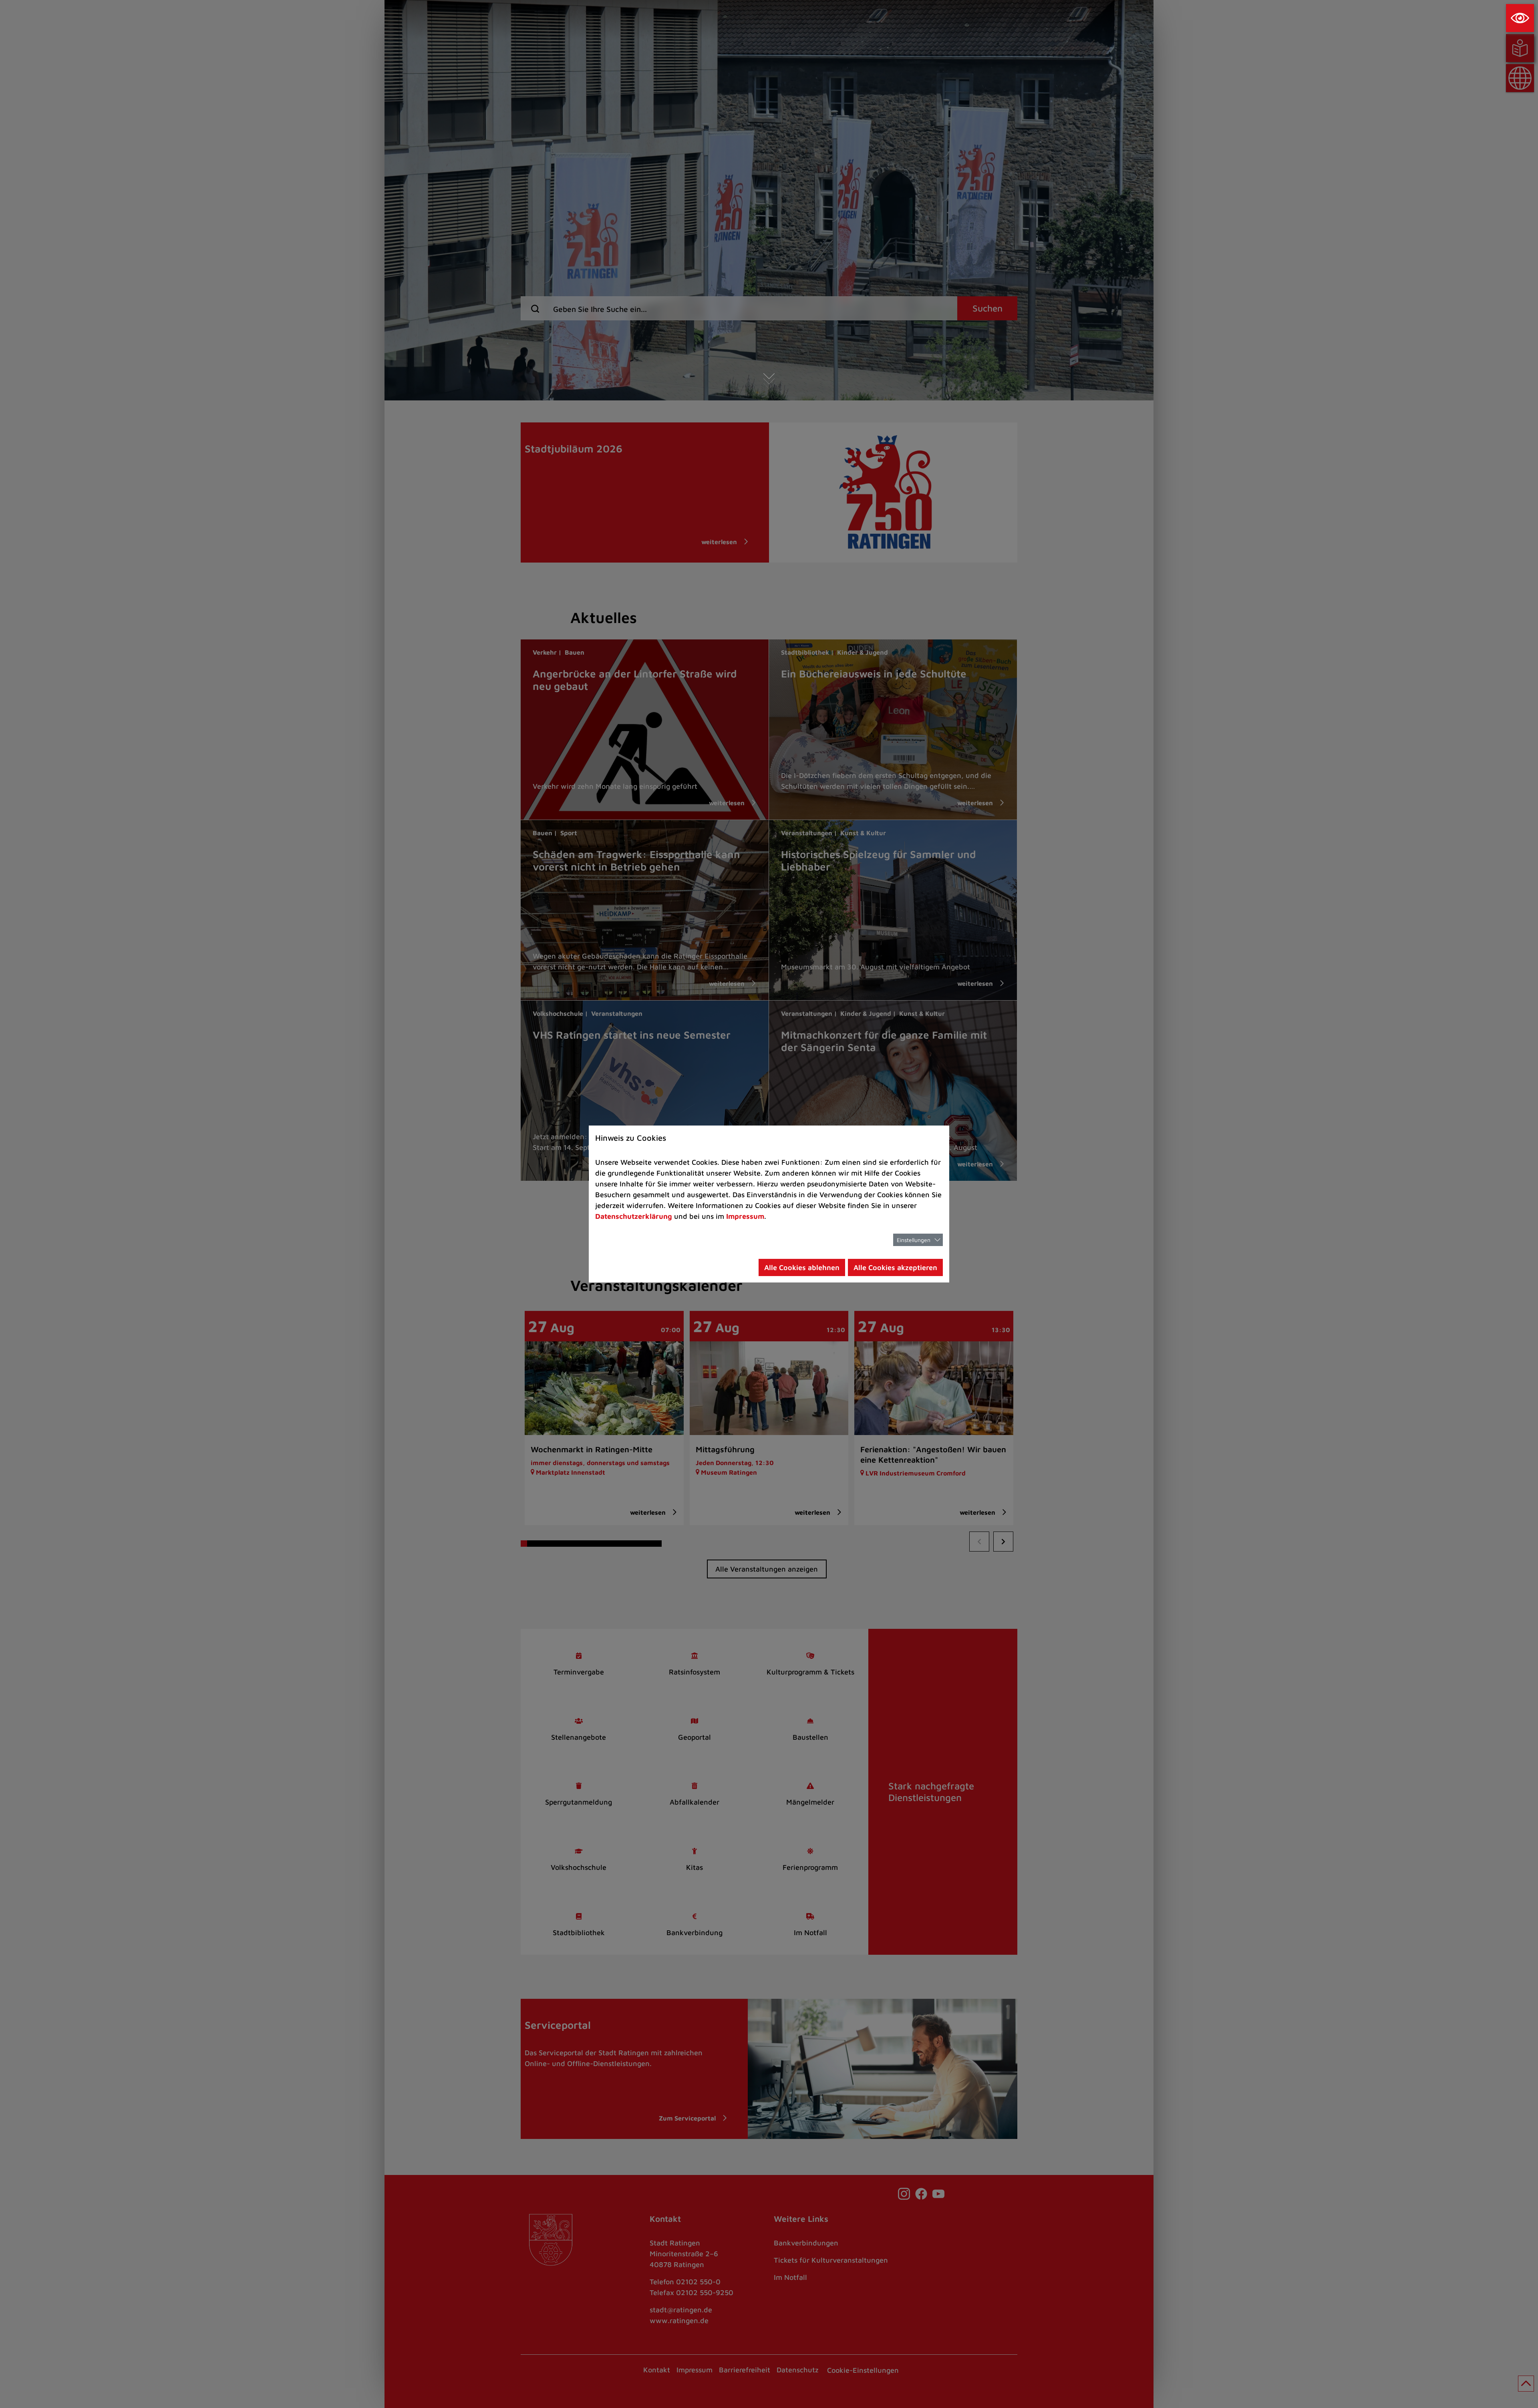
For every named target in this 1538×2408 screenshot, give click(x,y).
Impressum (745, 1216)
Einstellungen (914, 1240)
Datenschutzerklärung (634, 1216)
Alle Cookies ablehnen (802, 1267)
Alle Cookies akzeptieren (895, 1267)
